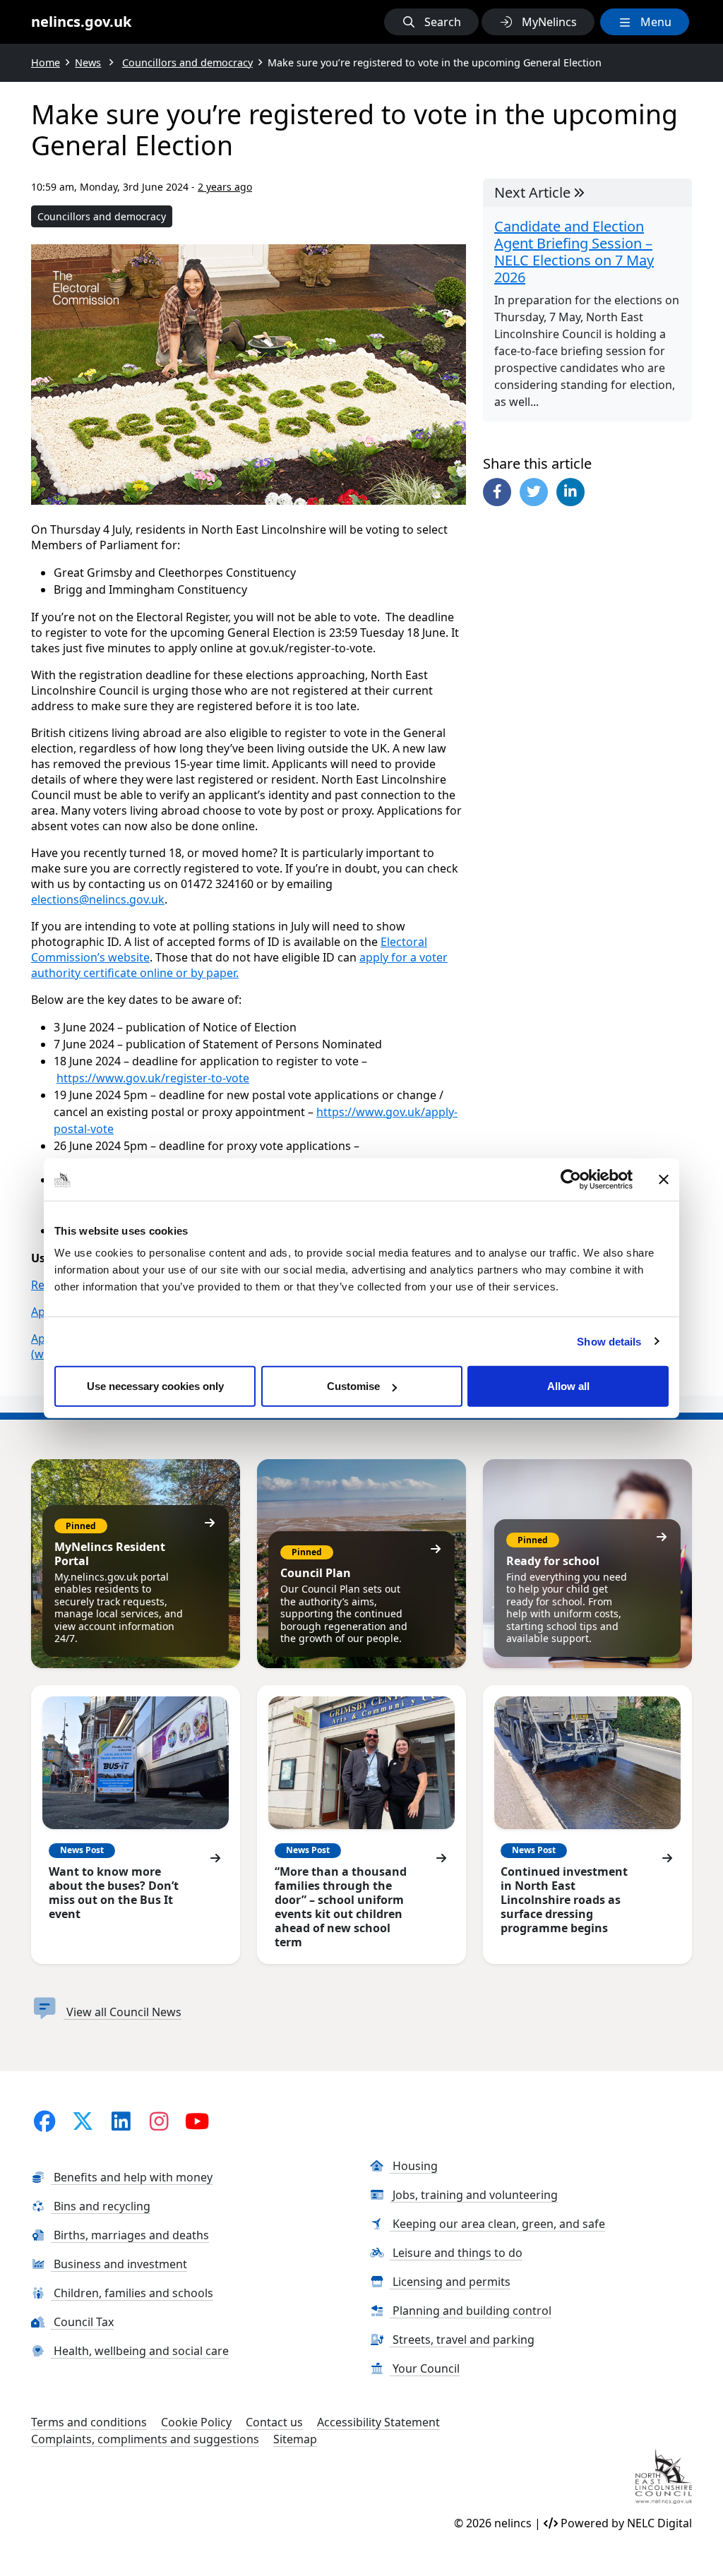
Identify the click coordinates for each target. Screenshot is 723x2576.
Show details (609, 1341)
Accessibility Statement (378, 2422)
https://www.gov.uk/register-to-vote (153, 1078)
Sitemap (295, 2439)
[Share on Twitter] (534, 492)
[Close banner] (664, 1179)
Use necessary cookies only (155, 1386)
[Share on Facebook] (497, 492)
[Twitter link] (83, 2121)
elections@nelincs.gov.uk (98, 899)
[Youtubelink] (197, 2121)
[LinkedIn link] (121, 2121)
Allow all (568, 1386)
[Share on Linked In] (570, 492)
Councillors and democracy (102, 216)
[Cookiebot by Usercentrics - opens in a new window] (571, 1179)
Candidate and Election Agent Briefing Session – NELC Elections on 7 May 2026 (574, 252)
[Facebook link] (44, 2121)
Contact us (274, 2422)
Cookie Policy (196, 2422)
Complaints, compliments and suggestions (145, 2439)
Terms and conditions (89, 2422)
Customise (353, 1386)
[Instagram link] (159, 2121)
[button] (431, 22)
